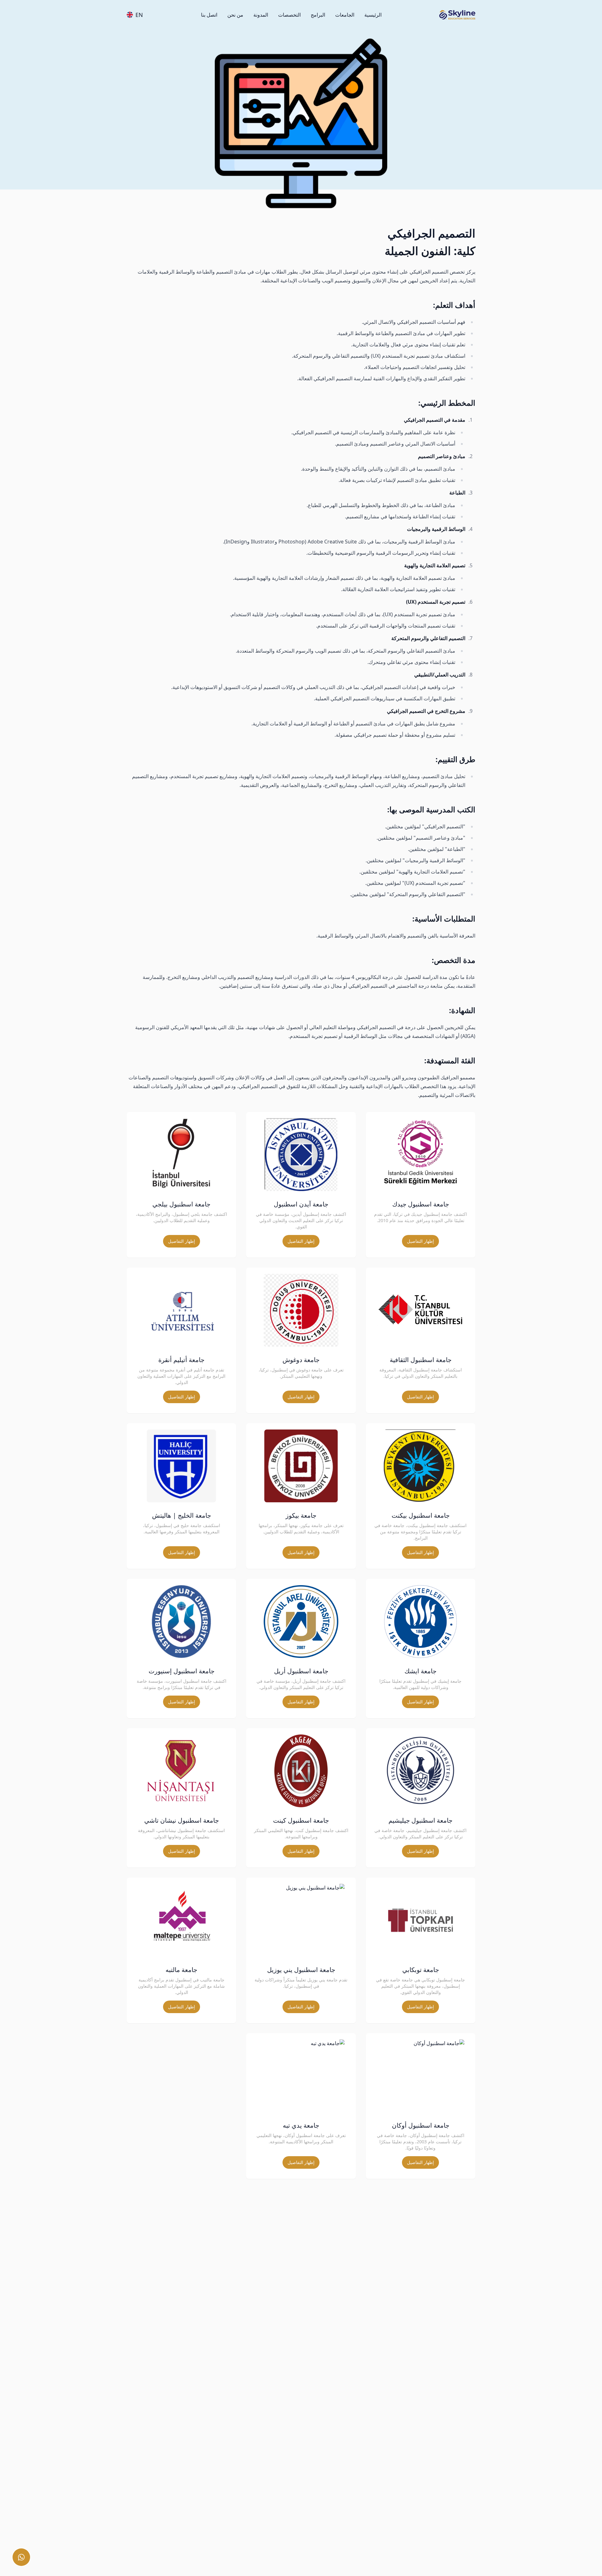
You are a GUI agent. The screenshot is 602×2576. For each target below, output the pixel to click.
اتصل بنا (209, 15)
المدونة (261, 15)
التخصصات (289, 15)
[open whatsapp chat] (21, 2557)
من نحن (235, 15)
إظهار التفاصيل (420, 1241)
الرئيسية (373, 15)
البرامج (318, 15)
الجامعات (345, 15)
